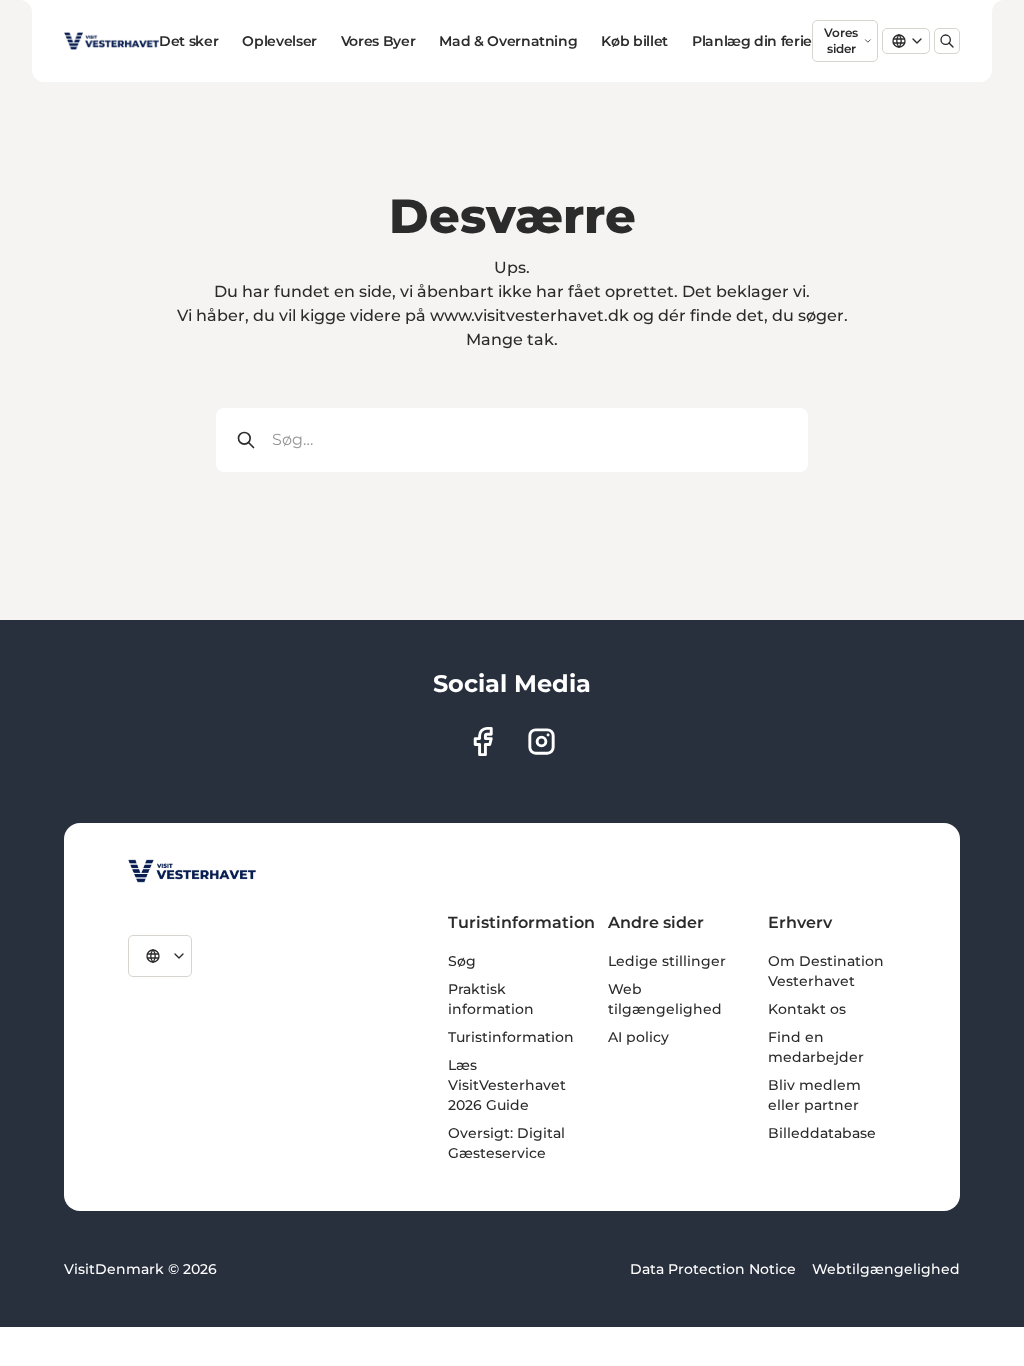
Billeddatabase (822, 1133)
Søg (462, 961)
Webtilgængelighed (886, 1269)
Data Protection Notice (713, 1269)
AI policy (638, 1037)
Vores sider (841, 40)
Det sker (188, 41)
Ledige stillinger (667, 961)
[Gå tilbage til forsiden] (111, 41)
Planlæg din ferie (752, 41)
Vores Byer (378, 41)
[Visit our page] (482, 741)
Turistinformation (511, 1037)
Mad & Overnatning (508, 41)
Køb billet (634, 41)
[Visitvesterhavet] (192, 871)
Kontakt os (807, 1009)
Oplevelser (279, 41)
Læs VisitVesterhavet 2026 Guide (507, 1085)
